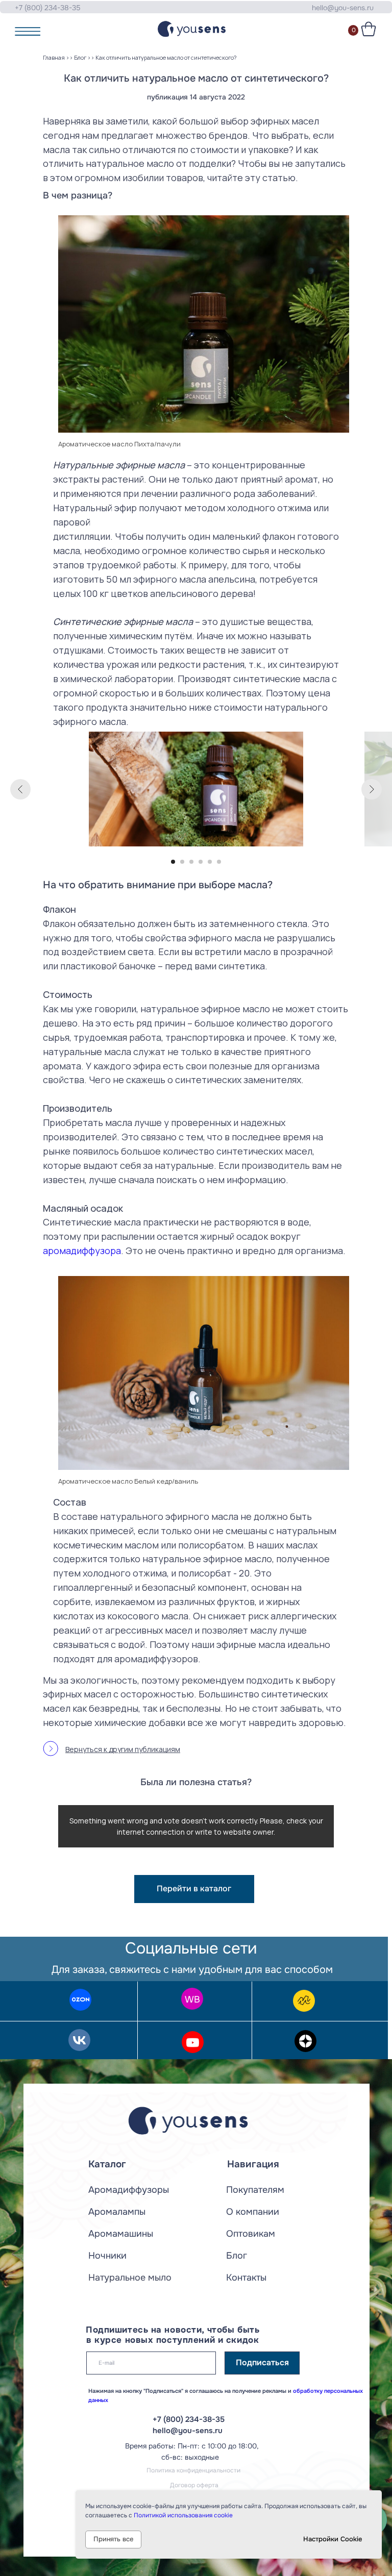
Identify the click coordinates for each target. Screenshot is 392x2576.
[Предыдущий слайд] (20, 789)
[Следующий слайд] (372, 789)
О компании (253, 2212)
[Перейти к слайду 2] (182, 862)
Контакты (246, 2278)
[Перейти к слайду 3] (191, 862)
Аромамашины (121, 2234)
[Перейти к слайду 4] (201, 862)
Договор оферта (194, 2485)
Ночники (107, 2256)
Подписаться (262, 2363)
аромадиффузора (82, 1251)
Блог (80, 57)
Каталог (107, 2164)
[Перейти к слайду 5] (210, 862)
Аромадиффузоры (129, 2190)
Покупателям (255, 2190)
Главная (54, 57)
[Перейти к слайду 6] (219, 862)
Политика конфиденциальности (193, 2470)
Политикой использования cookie (183, 2515)
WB (192, 1999)
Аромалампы (117, 2212)
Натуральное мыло (130, 2278)
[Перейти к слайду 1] (173, 862)
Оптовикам (251, 2234)
